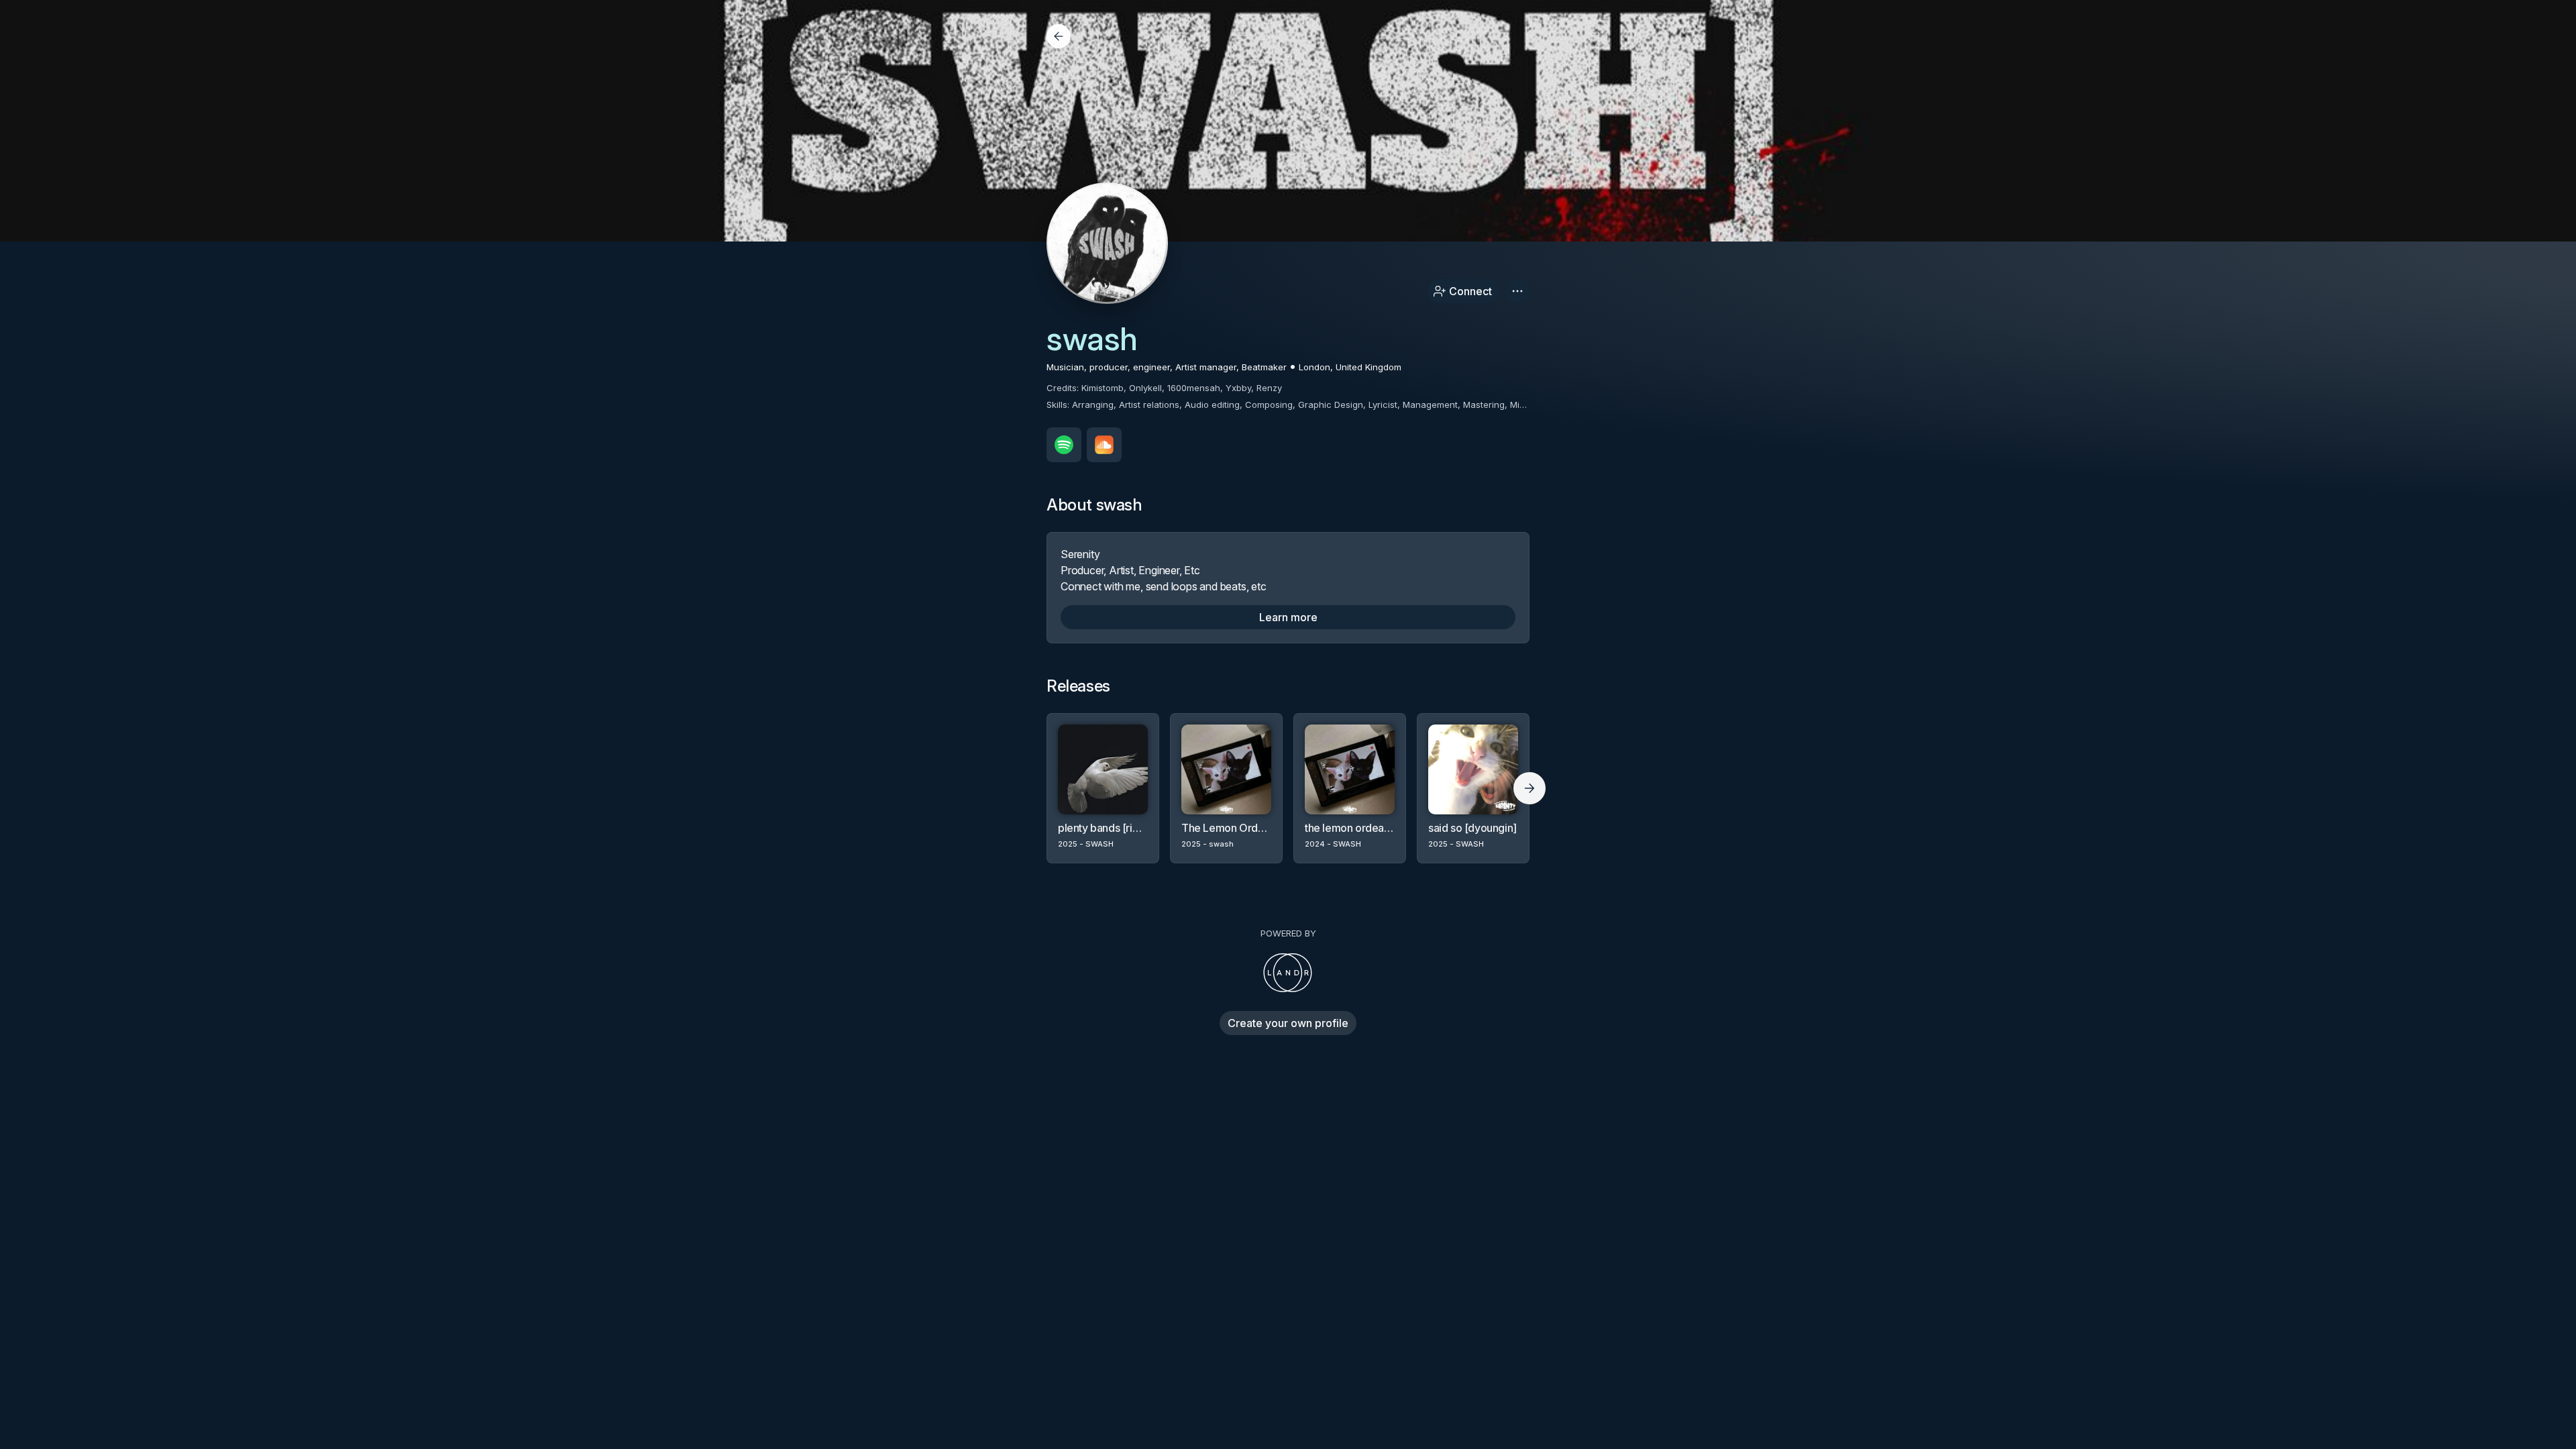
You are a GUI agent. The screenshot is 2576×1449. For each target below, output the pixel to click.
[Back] (1059, 36)
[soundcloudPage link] (1104, 445)
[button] (1517, 291)
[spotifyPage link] (1064, 445)
